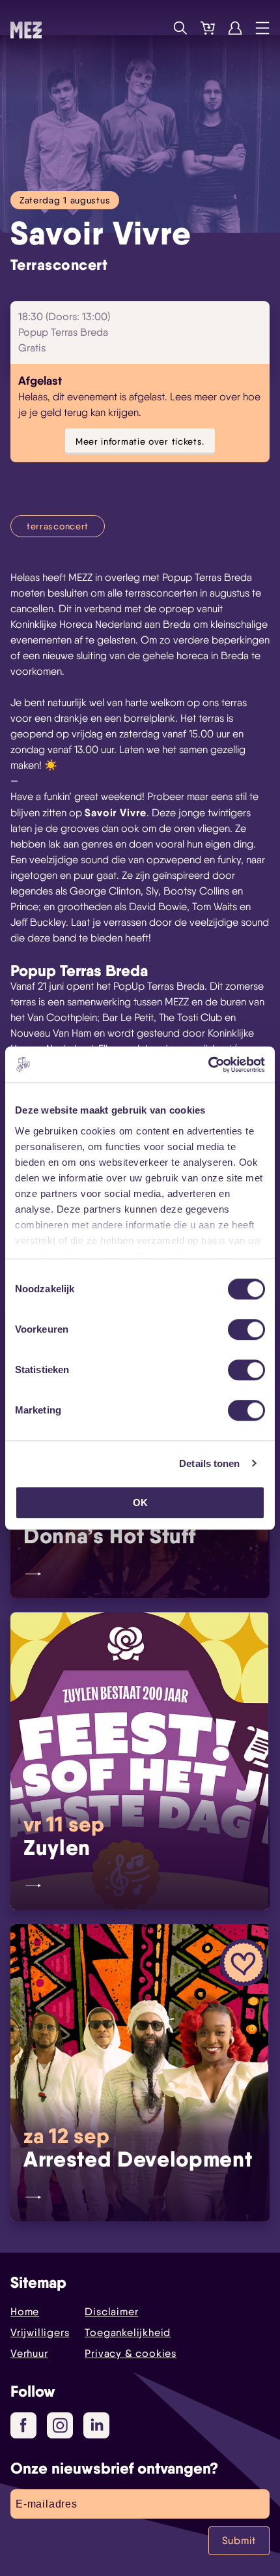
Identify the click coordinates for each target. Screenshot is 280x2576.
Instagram (60, 2425)
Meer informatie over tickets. (140, 441)
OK (140, 1503)
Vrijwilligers (40, 2332)
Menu (262, 28)
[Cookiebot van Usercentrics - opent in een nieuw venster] (208, 1065)
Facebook (23, 2425)
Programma (153, 28)
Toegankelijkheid (128, 2332)
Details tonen (209, 1463)
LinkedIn (96, 2425)
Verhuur (29, 2353)
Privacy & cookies (131, 2353)
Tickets (208, 28)
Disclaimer (111, 2312)
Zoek (180, 28)
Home (25, 2312)
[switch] (246, 1329)
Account (235, 28)
